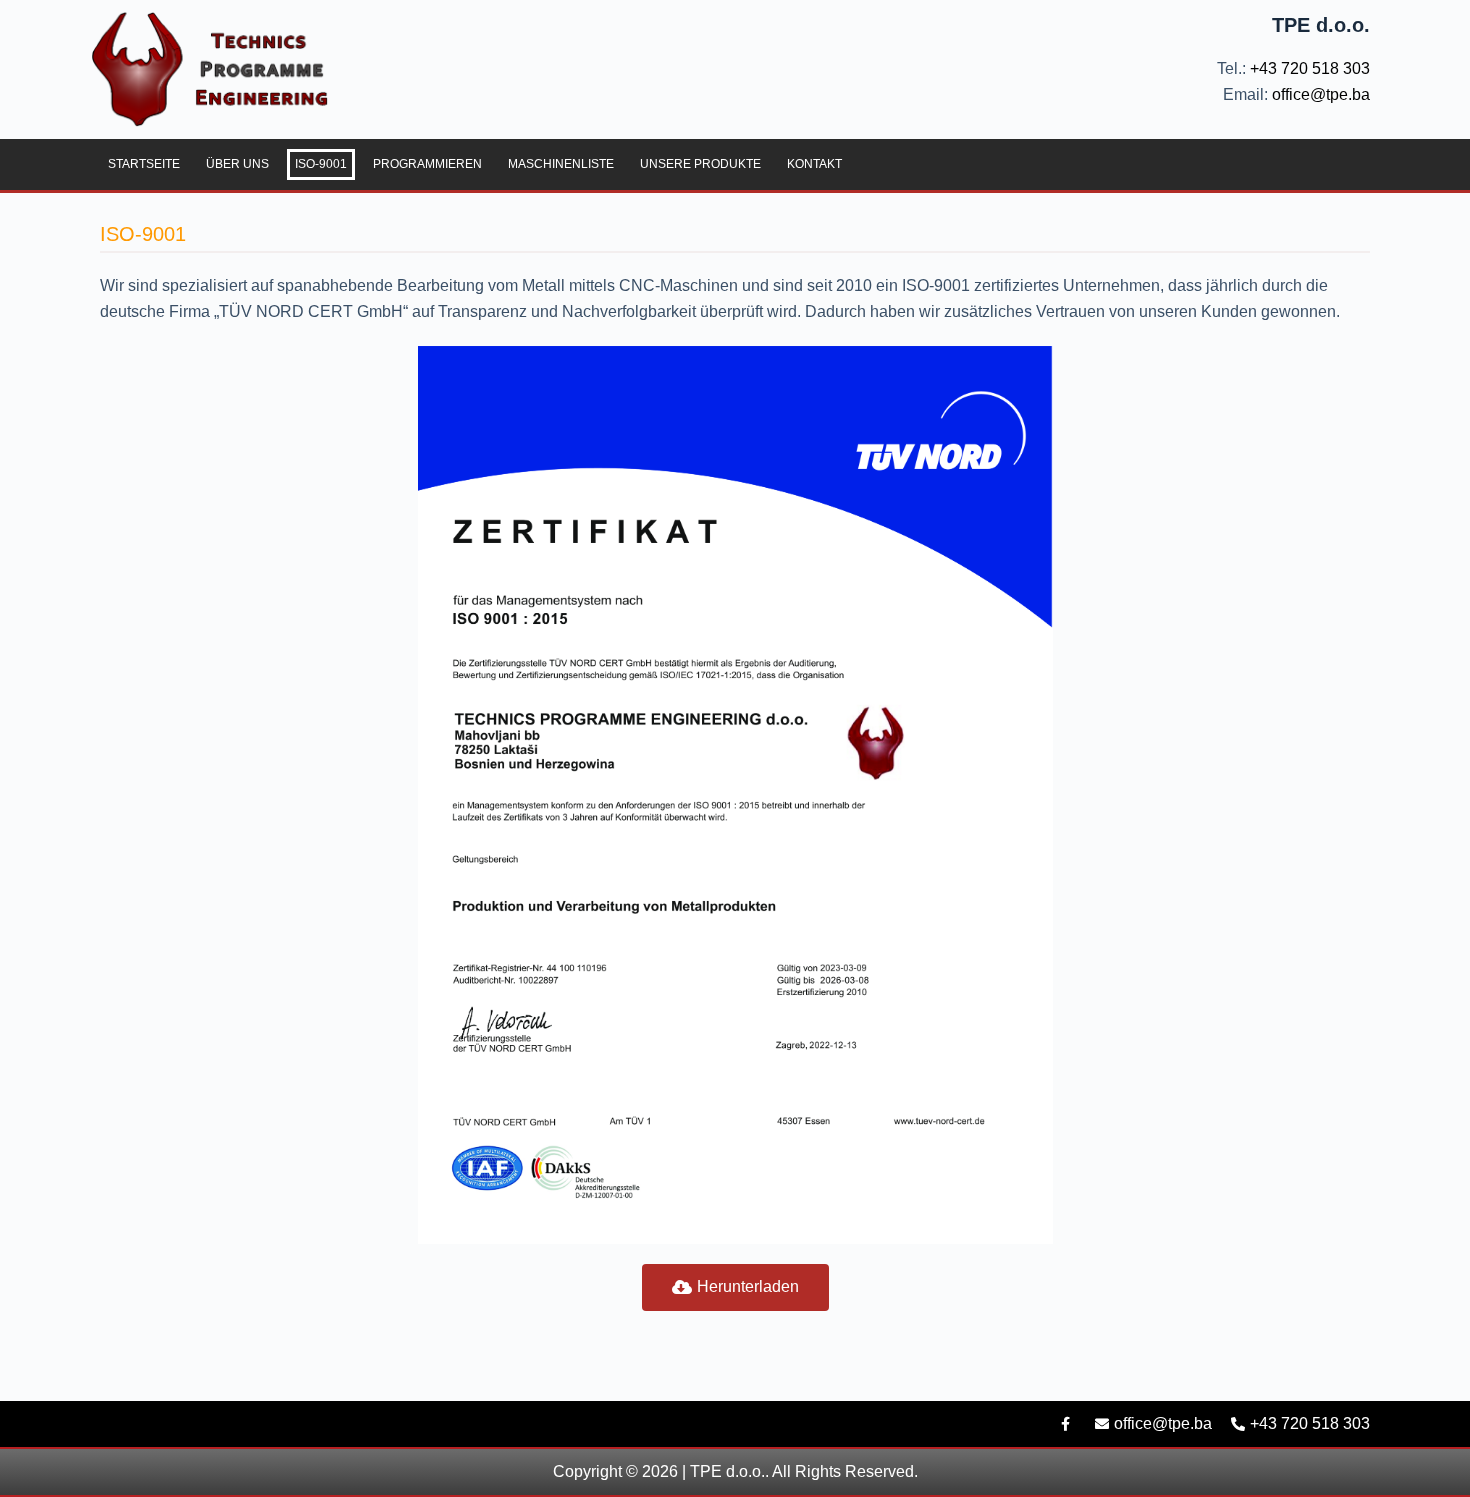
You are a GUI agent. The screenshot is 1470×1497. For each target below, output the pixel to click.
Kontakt (814, 164)
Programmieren (427, 164)
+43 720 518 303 (1308, 68)
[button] (735, 1287)
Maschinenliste (561, 164)
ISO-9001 (321, 164)
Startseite (144, 164)
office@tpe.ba (1319, 94)
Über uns (237, 164)
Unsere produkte (700, 164)
